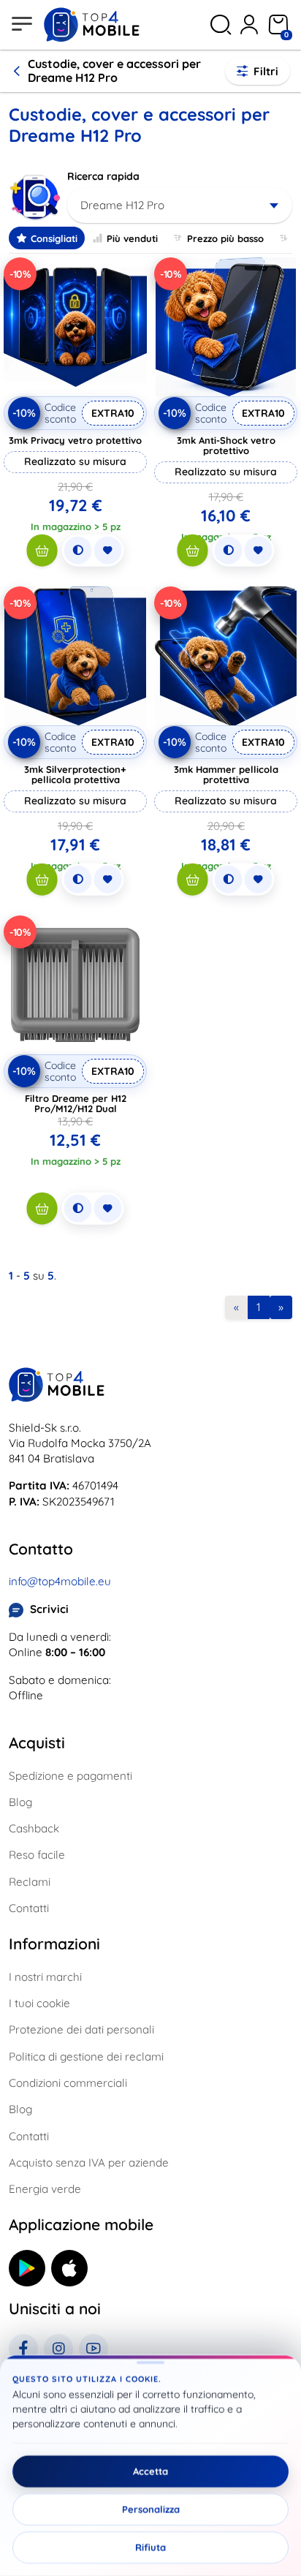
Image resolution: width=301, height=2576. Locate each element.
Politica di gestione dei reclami (86, 2056)
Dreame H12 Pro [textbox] (122, 205)
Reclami (30, 1882)
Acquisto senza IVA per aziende (89, 2163)
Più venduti (132, 238)
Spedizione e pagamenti (71, 1776)
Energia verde (45, 2189)
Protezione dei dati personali (81, 2029)
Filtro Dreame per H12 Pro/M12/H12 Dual (76, 1103)
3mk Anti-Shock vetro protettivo (226, 445)
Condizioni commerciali (68, 2083)
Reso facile (37, 1855)
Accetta (150, 2471)
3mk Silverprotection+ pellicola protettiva (75, 774)
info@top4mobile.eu (60, 1581)
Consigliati (54, 238)
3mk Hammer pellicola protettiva (226, 774)
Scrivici (49, 1609)
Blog (20, 1802)
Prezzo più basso (225, 238)
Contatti (29, 1908)
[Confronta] (78, 551)
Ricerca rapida (103, 176)
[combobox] (180, 205)
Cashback (34, 1828)
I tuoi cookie (39, 2003)
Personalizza (151, 2509)
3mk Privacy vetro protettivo (75, 440)
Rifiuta (150, 2547)
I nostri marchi (45, 1977)
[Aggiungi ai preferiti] (108, 551)
